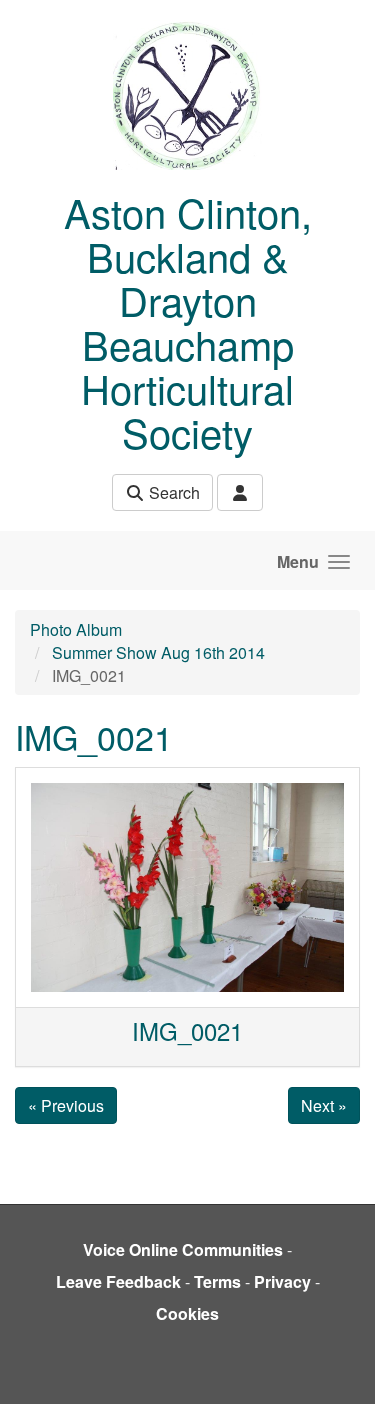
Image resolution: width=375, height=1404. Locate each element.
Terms (217, 1281)
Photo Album (76, 629)
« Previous (66, 1105)
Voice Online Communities (183, 1249)
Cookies (187, 1313)
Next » (324, 1105)
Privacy (282, 1281)
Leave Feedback (118, 1281)
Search (172, 492)
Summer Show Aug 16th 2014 (158, 652)
